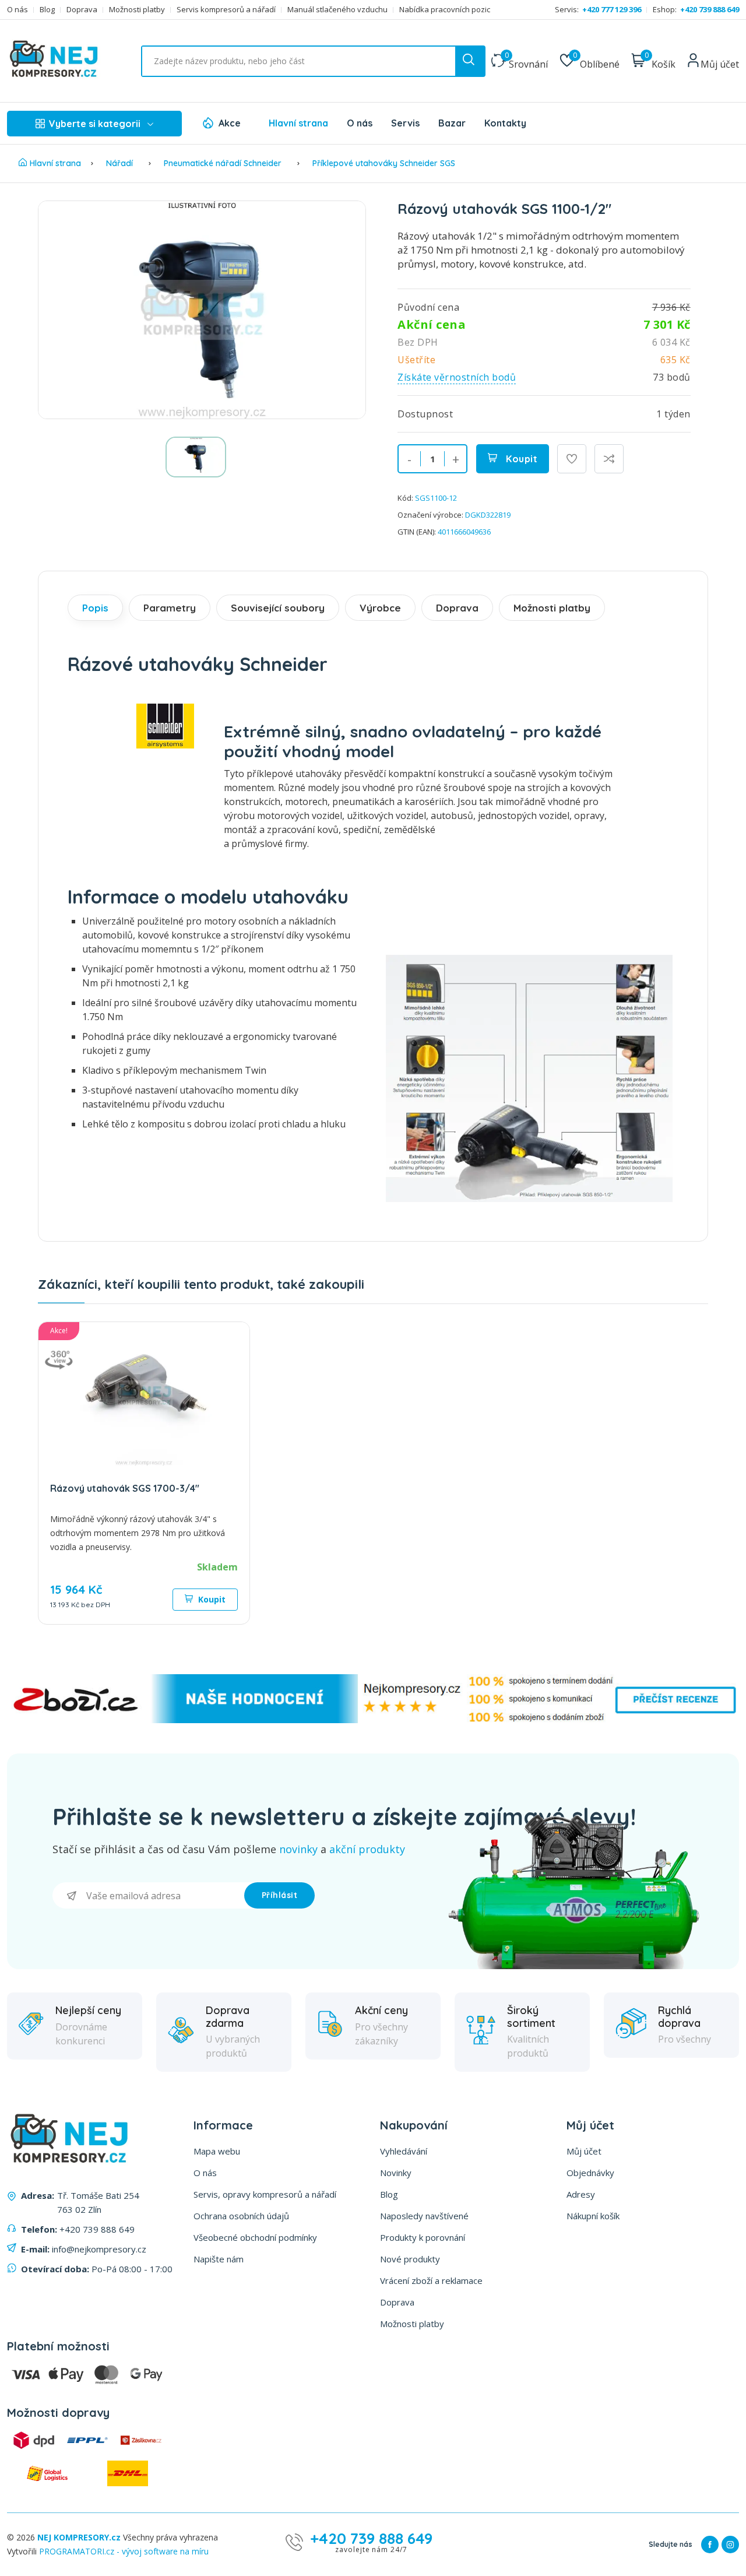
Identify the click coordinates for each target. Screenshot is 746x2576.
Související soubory (278, 608)
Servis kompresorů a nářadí (226, 10)
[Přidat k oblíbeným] (572, 459)
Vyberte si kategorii (95, 124)
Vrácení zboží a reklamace (431, 2280)
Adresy (581, 2194)
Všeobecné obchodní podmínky (255, 2237)
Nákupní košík (593, 2216)
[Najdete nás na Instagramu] (730, 2545)
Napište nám (219, 2259)
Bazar (452, 123)
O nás (17, 10)
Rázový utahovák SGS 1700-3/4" (125, 1488)
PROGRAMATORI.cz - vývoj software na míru (124, 2551)
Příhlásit (280, 1895)
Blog (47, 10)
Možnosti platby (137, 10)
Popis (95, 608)
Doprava (82, 10)
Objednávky (590, 2173)
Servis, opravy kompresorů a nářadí (265, 2194)
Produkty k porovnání (423, 2237)
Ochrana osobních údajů (241, 2216)
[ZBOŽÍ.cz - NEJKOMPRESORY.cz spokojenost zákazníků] (373, 1720)
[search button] (470, 61)
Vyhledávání (404, 2151)
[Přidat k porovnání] (609, 459)
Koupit (521, 459)
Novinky (396, 2173)
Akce (230, 123)
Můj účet (584, 2151)
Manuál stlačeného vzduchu (337, 10)
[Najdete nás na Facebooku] (710, 2545)
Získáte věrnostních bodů (457, 377)
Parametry (170, 608)
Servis (405, 123)
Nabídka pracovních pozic (445, 10)
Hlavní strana (298, 123)
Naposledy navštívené (424, 2216)
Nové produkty (410, 2259)
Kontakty (505, 123)
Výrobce (380, 608)
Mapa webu (217, 2151)
